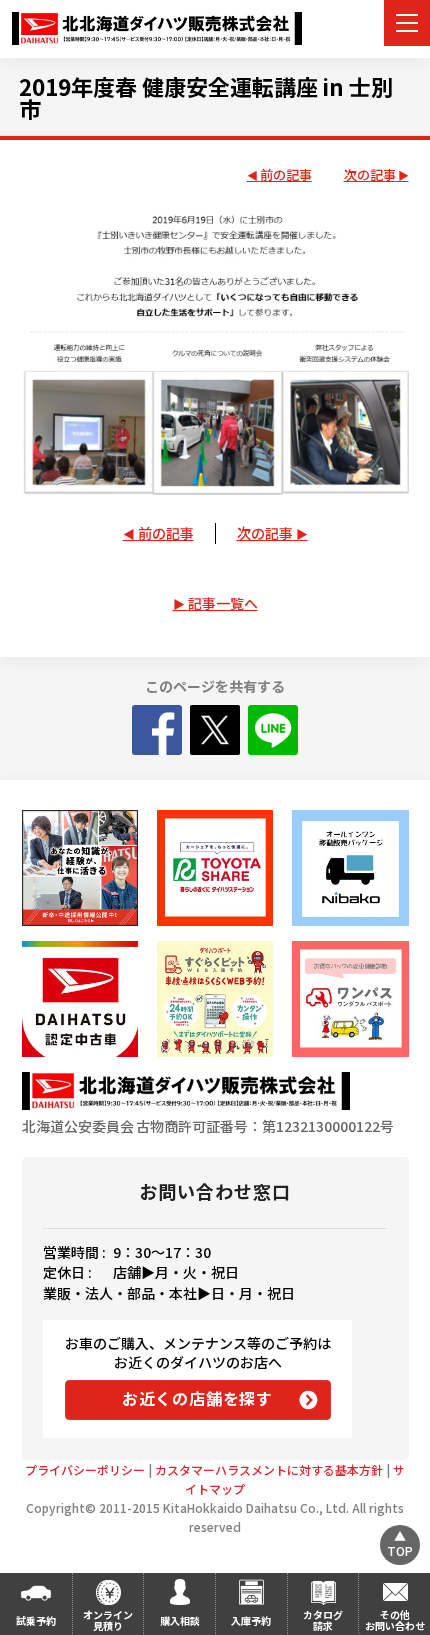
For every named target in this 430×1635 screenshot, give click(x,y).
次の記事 (370, 175)
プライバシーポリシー (85, 1469)
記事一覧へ (223, 603)
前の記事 (286, 175)
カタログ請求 (323, 1620)
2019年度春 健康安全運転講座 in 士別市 (206, 97)
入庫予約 (251, 1620)
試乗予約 (36, 1620)
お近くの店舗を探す (197, 1398)
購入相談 (180, 1620)
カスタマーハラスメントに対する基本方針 (269, 1469)
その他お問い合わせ (395, 1620)
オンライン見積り (108, 1620)
